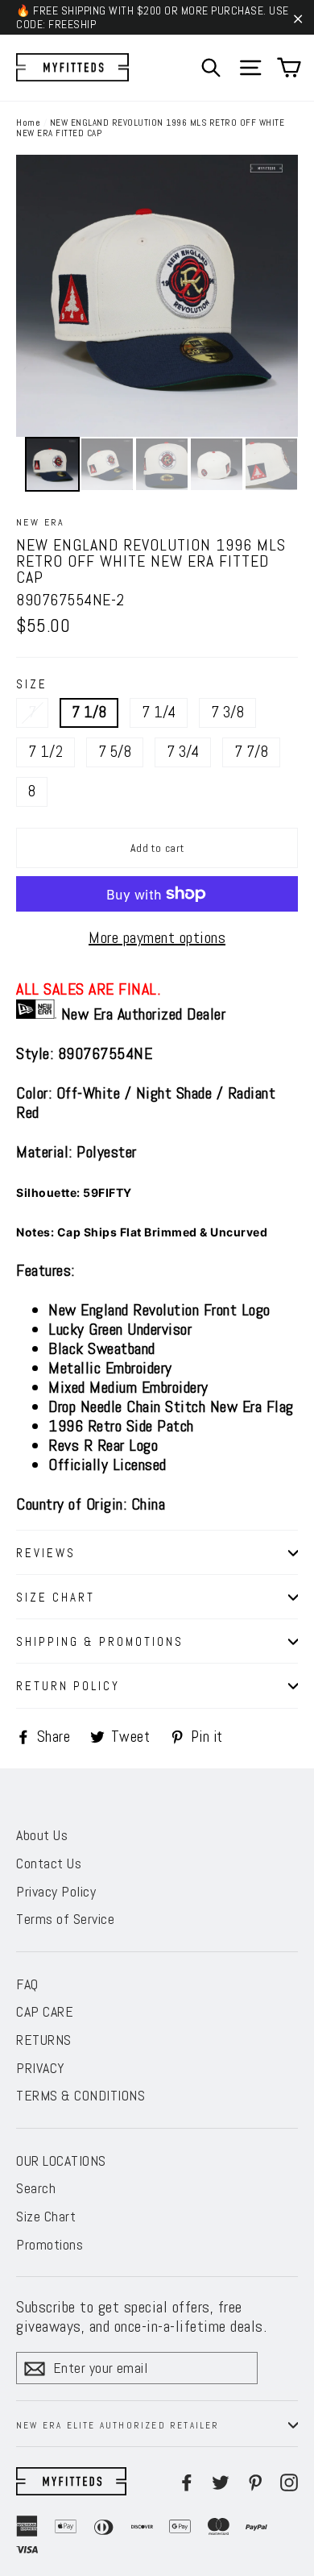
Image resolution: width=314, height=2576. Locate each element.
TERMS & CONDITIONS (81, 2095)
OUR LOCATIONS (61, 2161)
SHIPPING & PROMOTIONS (100, 1641)
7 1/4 (159, 712)
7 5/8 (115, 752)
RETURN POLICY (68, 1686)
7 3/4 (183, 752)
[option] (157, 296)
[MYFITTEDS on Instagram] (289, 2481)
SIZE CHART (56, 1597)
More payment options (157, 937)
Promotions (50, 2244)
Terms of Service (65, 1919)
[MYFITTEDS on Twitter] (221, 2481)
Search (36, 2188)
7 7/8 (251, 752)
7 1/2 (45, 752)
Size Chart (46, 2216)
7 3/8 (227, 712)
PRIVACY (41, 2068)
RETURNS (44, 2040)
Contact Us (49, 1863)
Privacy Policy (56, 1891)
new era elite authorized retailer (118, 2425)
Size (32, 684)
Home (28, 123)
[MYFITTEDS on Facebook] (187, 2481)
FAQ (27, 1984)
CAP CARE (45, 2011)
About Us (42, 1835)
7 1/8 (89, 712)
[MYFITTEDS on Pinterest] (255, 2481)
